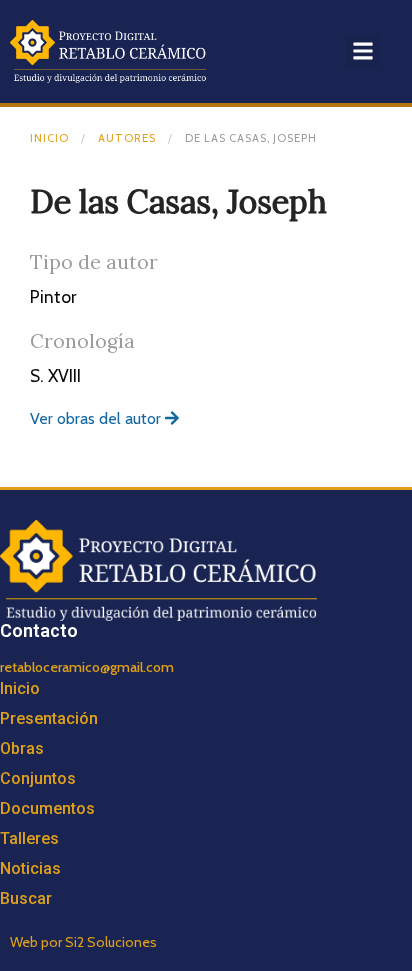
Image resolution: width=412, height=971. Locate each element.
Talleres (29, 838)
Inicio (49, 138)
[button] (362, 51)
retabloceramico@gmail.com (87, 667)
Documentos (47, 808)
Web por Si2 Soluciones (83, 942)
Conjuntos (38, 778)
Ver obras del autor (97, 418)
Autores (127, 138)
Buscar (26, 898)
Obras (22, 748)
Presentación (49, 718)
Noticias (30, 868)
